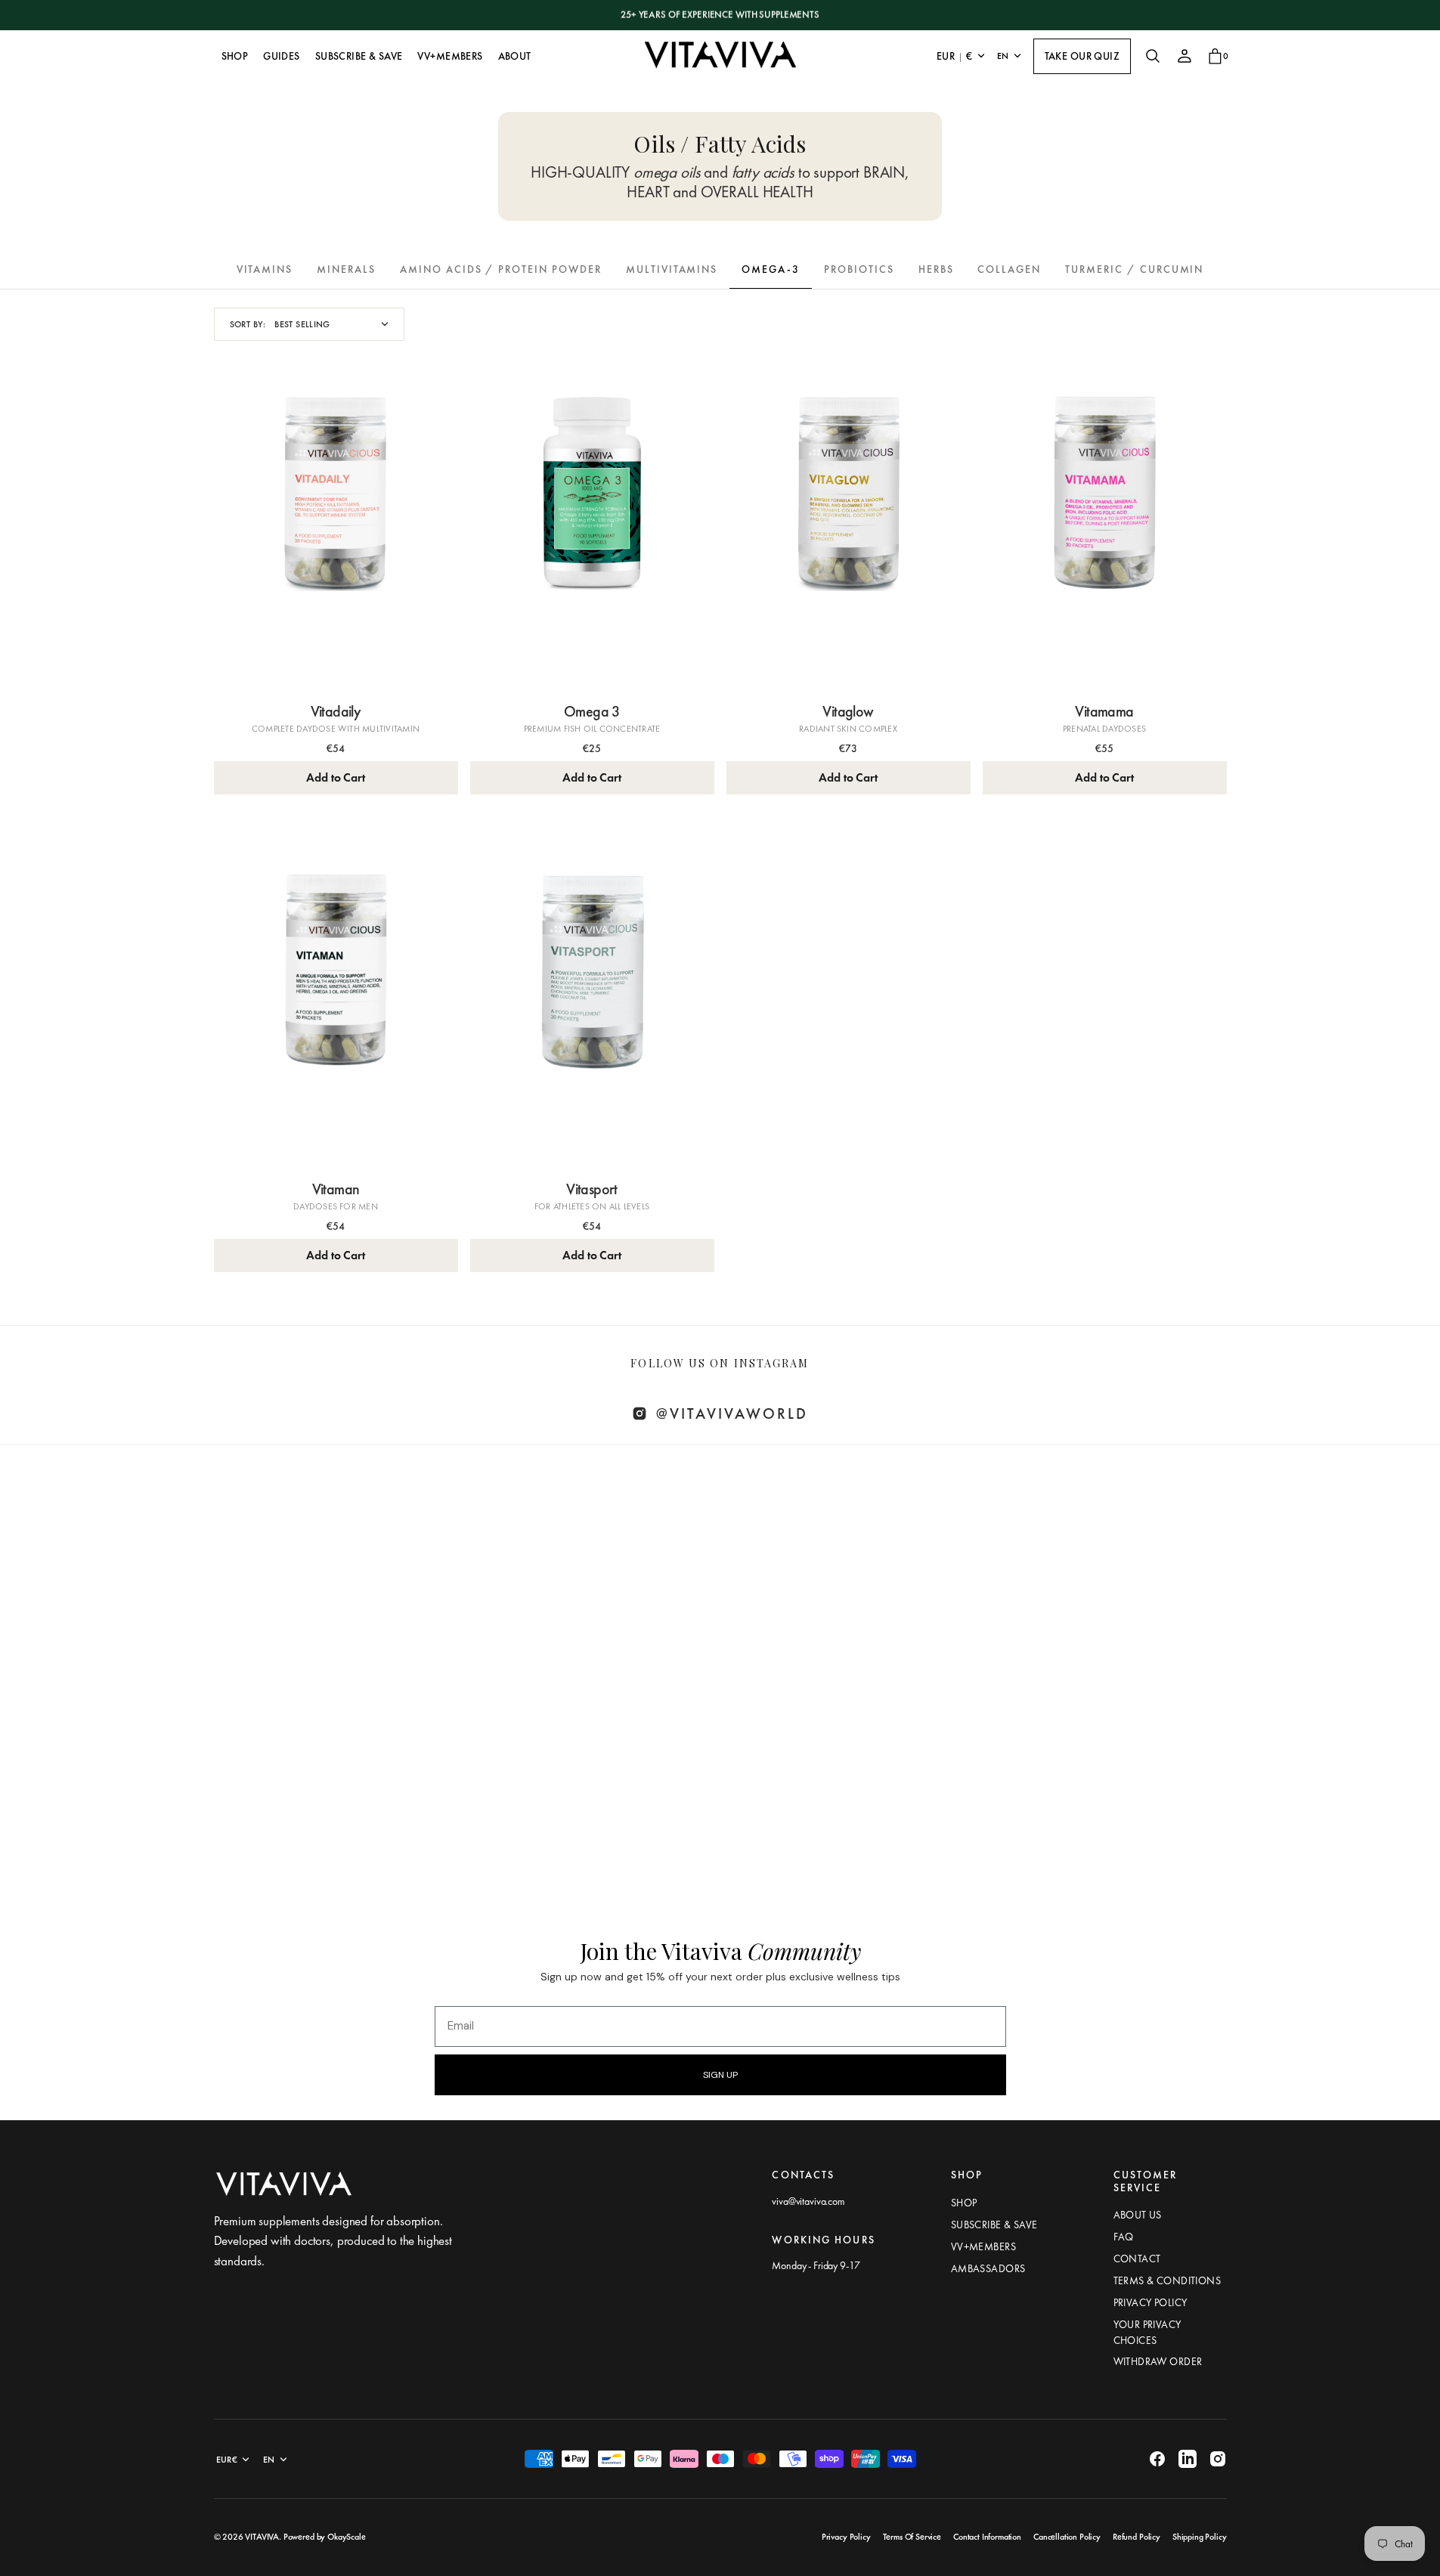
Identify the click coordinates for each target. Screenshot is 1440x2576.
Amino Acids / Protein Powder (501, 269)
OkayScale (347, 2537)
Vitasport (592, 1189)
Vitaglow (848, 711)
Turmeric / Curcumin (1134, 269)
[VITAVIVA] (720, 56)
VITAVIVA (262, 2537)
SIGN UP (720, 2075)
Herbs (936, 269)
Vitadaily (336, 711)
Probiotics (859, 269)
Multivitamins (672, 269)
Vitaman (336, 1189)
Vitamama (1104, 711)
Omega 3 (592, 711)
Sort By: (248, 324)
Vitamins (265, 269)
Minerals (346, 269)
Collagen (1009, 269)
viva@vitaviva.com (808, 2201)
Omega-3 (771, 269)
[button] (1153, 56)
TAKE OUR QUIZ (1082, 56)
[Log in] (1185, 56)
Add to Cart (335, 777)
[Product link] (336, 530)
